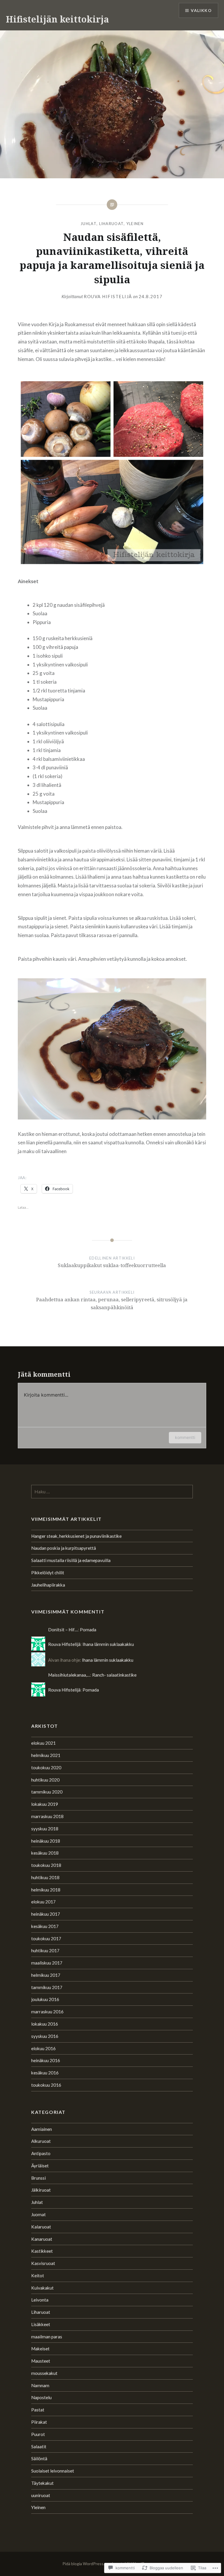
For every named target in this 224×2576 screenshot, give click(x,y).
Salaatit (39, 2447)
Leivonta (40, 2300)
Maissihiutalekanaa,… (69, 1675)
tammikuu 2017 (47, 1987)
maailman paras (47, 2337)
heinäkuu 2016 (46, 2060)
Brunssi (38, 2178)
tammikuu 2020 (47, 1792)
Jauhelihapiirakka (48, 1585)
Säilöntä (39, 2458)
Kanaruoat (42, 2239)
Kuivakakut (42, 2288)
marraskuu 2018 (47, 1816)
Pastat (38, 2410)
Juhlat (89, 224)
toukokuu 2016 (46, 2085)
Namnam (40, 2385)
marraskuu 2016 (47, 2012)
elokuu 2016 (43, 2048)
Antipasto (41, 2153)
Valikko (201, 10)
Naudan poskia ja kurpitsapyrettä (64, 1548)
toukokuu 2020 (46, 1768)
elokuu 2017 (43, 1902)
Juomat (38, 2214)
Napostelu (41, 2397)
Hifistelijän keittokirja (57, 19)
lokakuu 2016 (45, 2024)
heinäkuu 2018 (46, 1841)
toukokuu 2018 (46, 1865)
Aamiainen (42, 2129)
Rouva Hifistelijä (108, 296)
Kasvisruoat (43, 2263)
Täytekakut (42, 2483)
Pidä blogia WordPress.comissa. (91, 2564)
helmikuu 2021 (46, 1755)
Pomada (88, 1630)
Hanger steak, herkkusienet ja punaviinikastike (76, 1536)
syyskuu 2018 (45, 1829)
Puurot (38, 2434)
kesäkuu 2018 (45, 1853)
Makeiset (40, 2349)
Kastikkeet (42, 2251)
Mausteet (41, 2361)
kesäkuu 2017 (45, 1926)
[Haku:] (112, 1492)
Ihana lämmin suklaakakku (108, 1644)
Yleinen (135, 224)
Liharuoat (112, 224)
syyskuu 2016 (45, 2036)
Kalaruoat (41, 2227)
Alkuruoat (41, 2141)
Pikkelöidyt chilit (48, 1573)
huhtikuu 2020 (45, 1780)
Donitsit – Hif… (63, 1630)
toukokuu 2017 (46, 1939)
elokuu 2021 (43, 1743)
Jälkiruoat (41, 2190)
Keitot (38, 2276)
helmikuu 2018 (46, 1890)
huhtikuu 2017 (45, 1950)
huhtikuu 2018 (45, 1877)
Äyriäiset (40, 2166)
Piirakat (39, 2422)
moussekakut (44, 2373)
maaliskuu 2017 (47, 1963)
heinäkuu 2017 (46, 1914)
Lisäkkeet (41, 2324)
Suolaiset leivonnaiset (53, 2471)
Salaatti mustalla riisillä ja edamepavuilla (71, 1560)
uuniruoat (41, 2495)
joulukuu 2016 (45, 1999)
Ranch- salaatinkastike (114, 1675)
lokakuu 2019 (45, 1804)
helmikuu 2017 (46, 1975)
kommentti (185, 1437)
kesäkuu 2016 (45, 2073)
